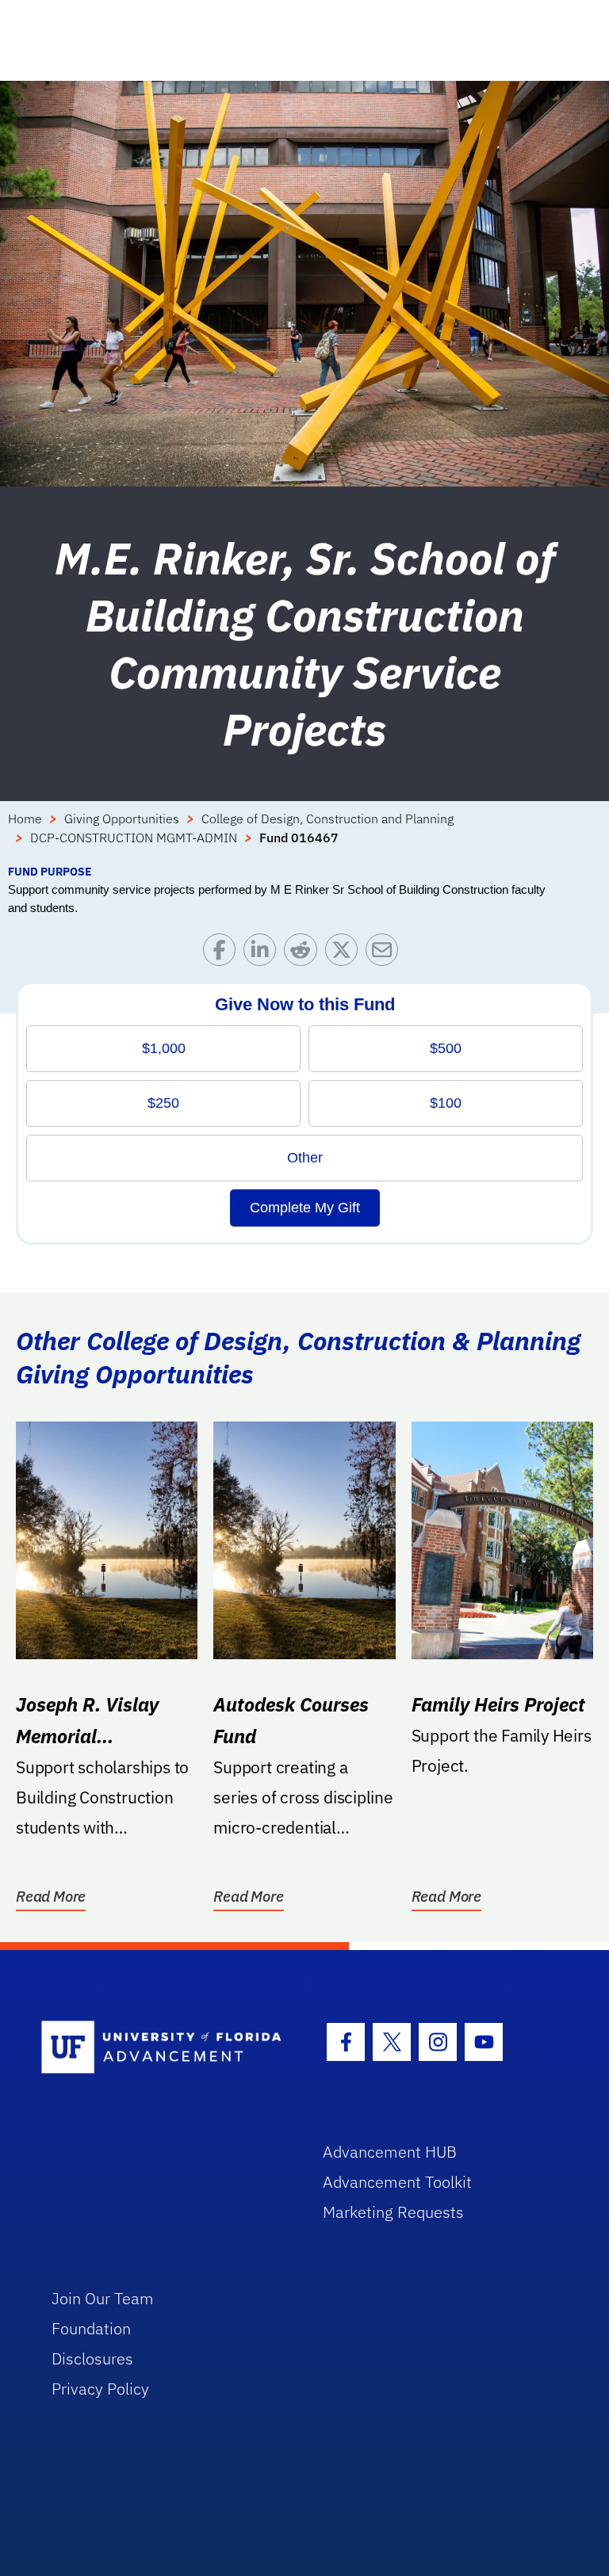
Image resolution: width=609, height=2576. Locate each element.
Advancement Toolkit (397, 2182)
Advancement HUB (390, 2152)
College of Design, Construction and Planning (327, 819)
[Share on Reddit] (304, 954)
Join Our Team (103, 2298)
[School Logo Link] (164, 2048)
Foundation (91, 2328)
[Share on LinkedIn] (264, 954)
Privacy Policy (100, 2389)
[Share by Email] (386, 954)
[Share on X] (345, 954)
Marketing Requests (393, 2212)
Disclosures (92, 2358)
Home (25, 819)
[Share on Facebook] (223, 954)
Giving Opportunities (122, 819)
